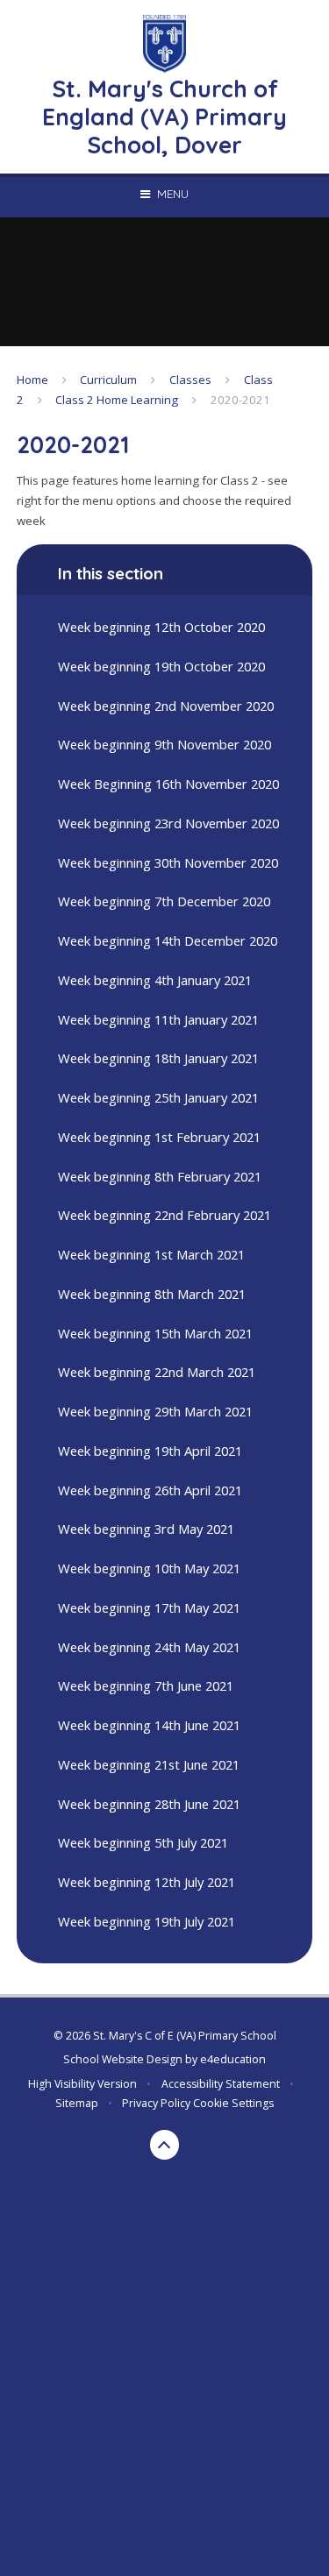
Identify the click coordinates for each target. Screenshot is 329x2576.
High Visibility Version (82, 2084)
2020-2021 (240, 400)
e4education (233, 2059)
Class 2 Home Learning (117, 400)
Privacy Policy (156, 2103)
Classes (190, 380)
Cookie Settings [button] (233, 2103)
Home (32, 380)
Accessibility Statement (221, 2084)
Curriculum (108, 380)
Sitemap (77, 2103)
